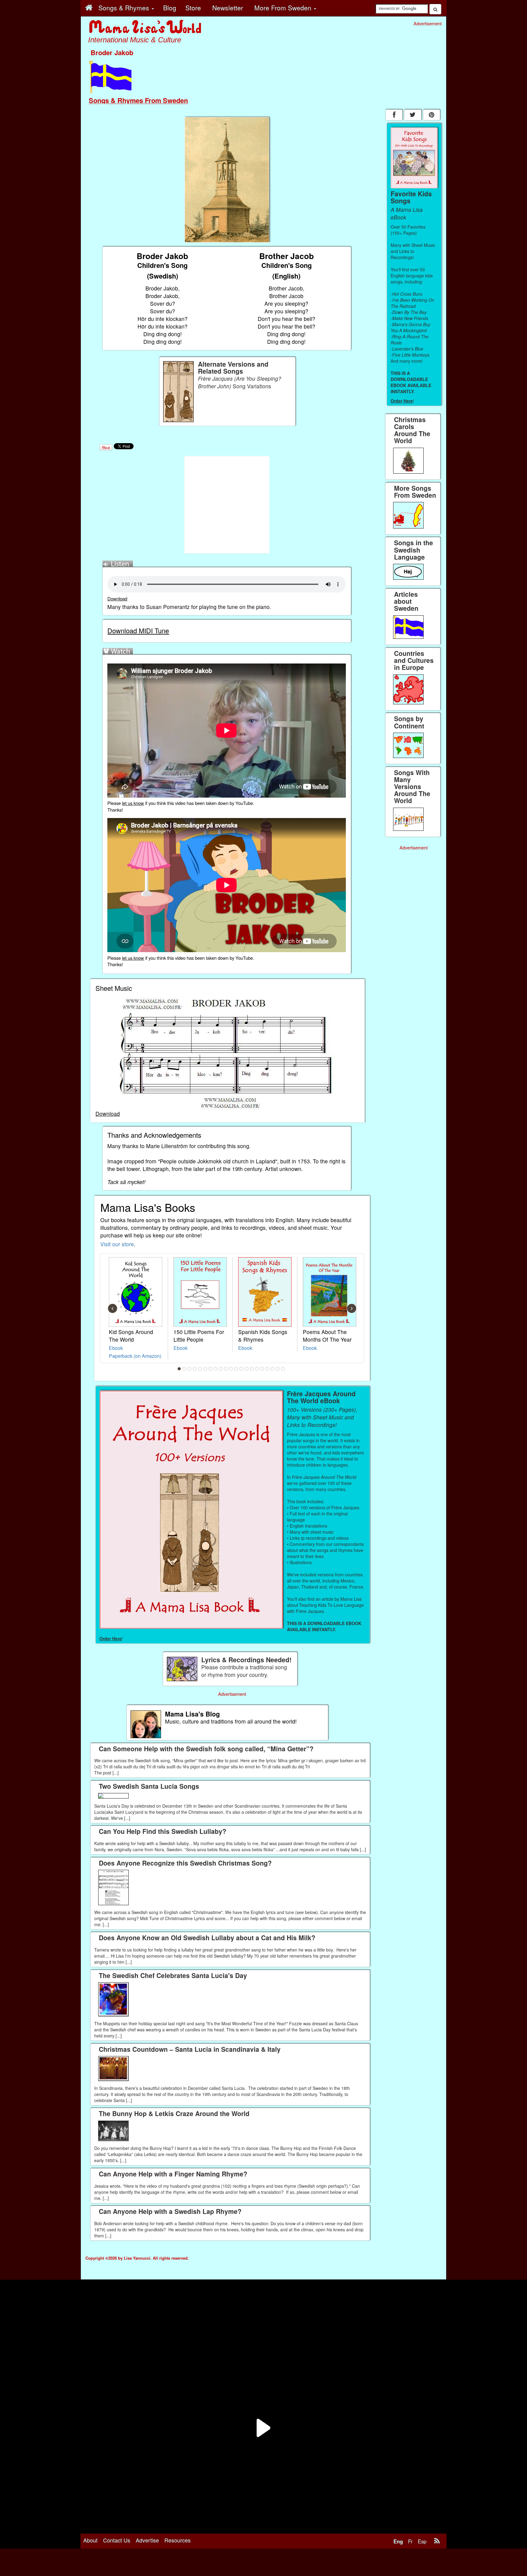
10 (226, 1369)
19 (273, 1369)
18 (267, 1369)
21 (283, 1369)
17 (262, 1369)
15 (252, 1369)
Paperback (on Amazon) (135, 1356)
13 (242, 1369)
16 (257, 1369)
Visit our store (117, 1244)
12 (236, 1369)
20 (278, 1369)
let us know (133, 803)
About (90, 2540)
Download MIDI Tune (138, 630)
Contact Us (117, 2540)
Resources (177, 2540)
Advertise (147, 2540)
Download (117, 598)
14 (247, 1369)
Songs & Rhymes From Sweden (138, 100)
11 (231, 1369)
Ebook (116, 1348)
